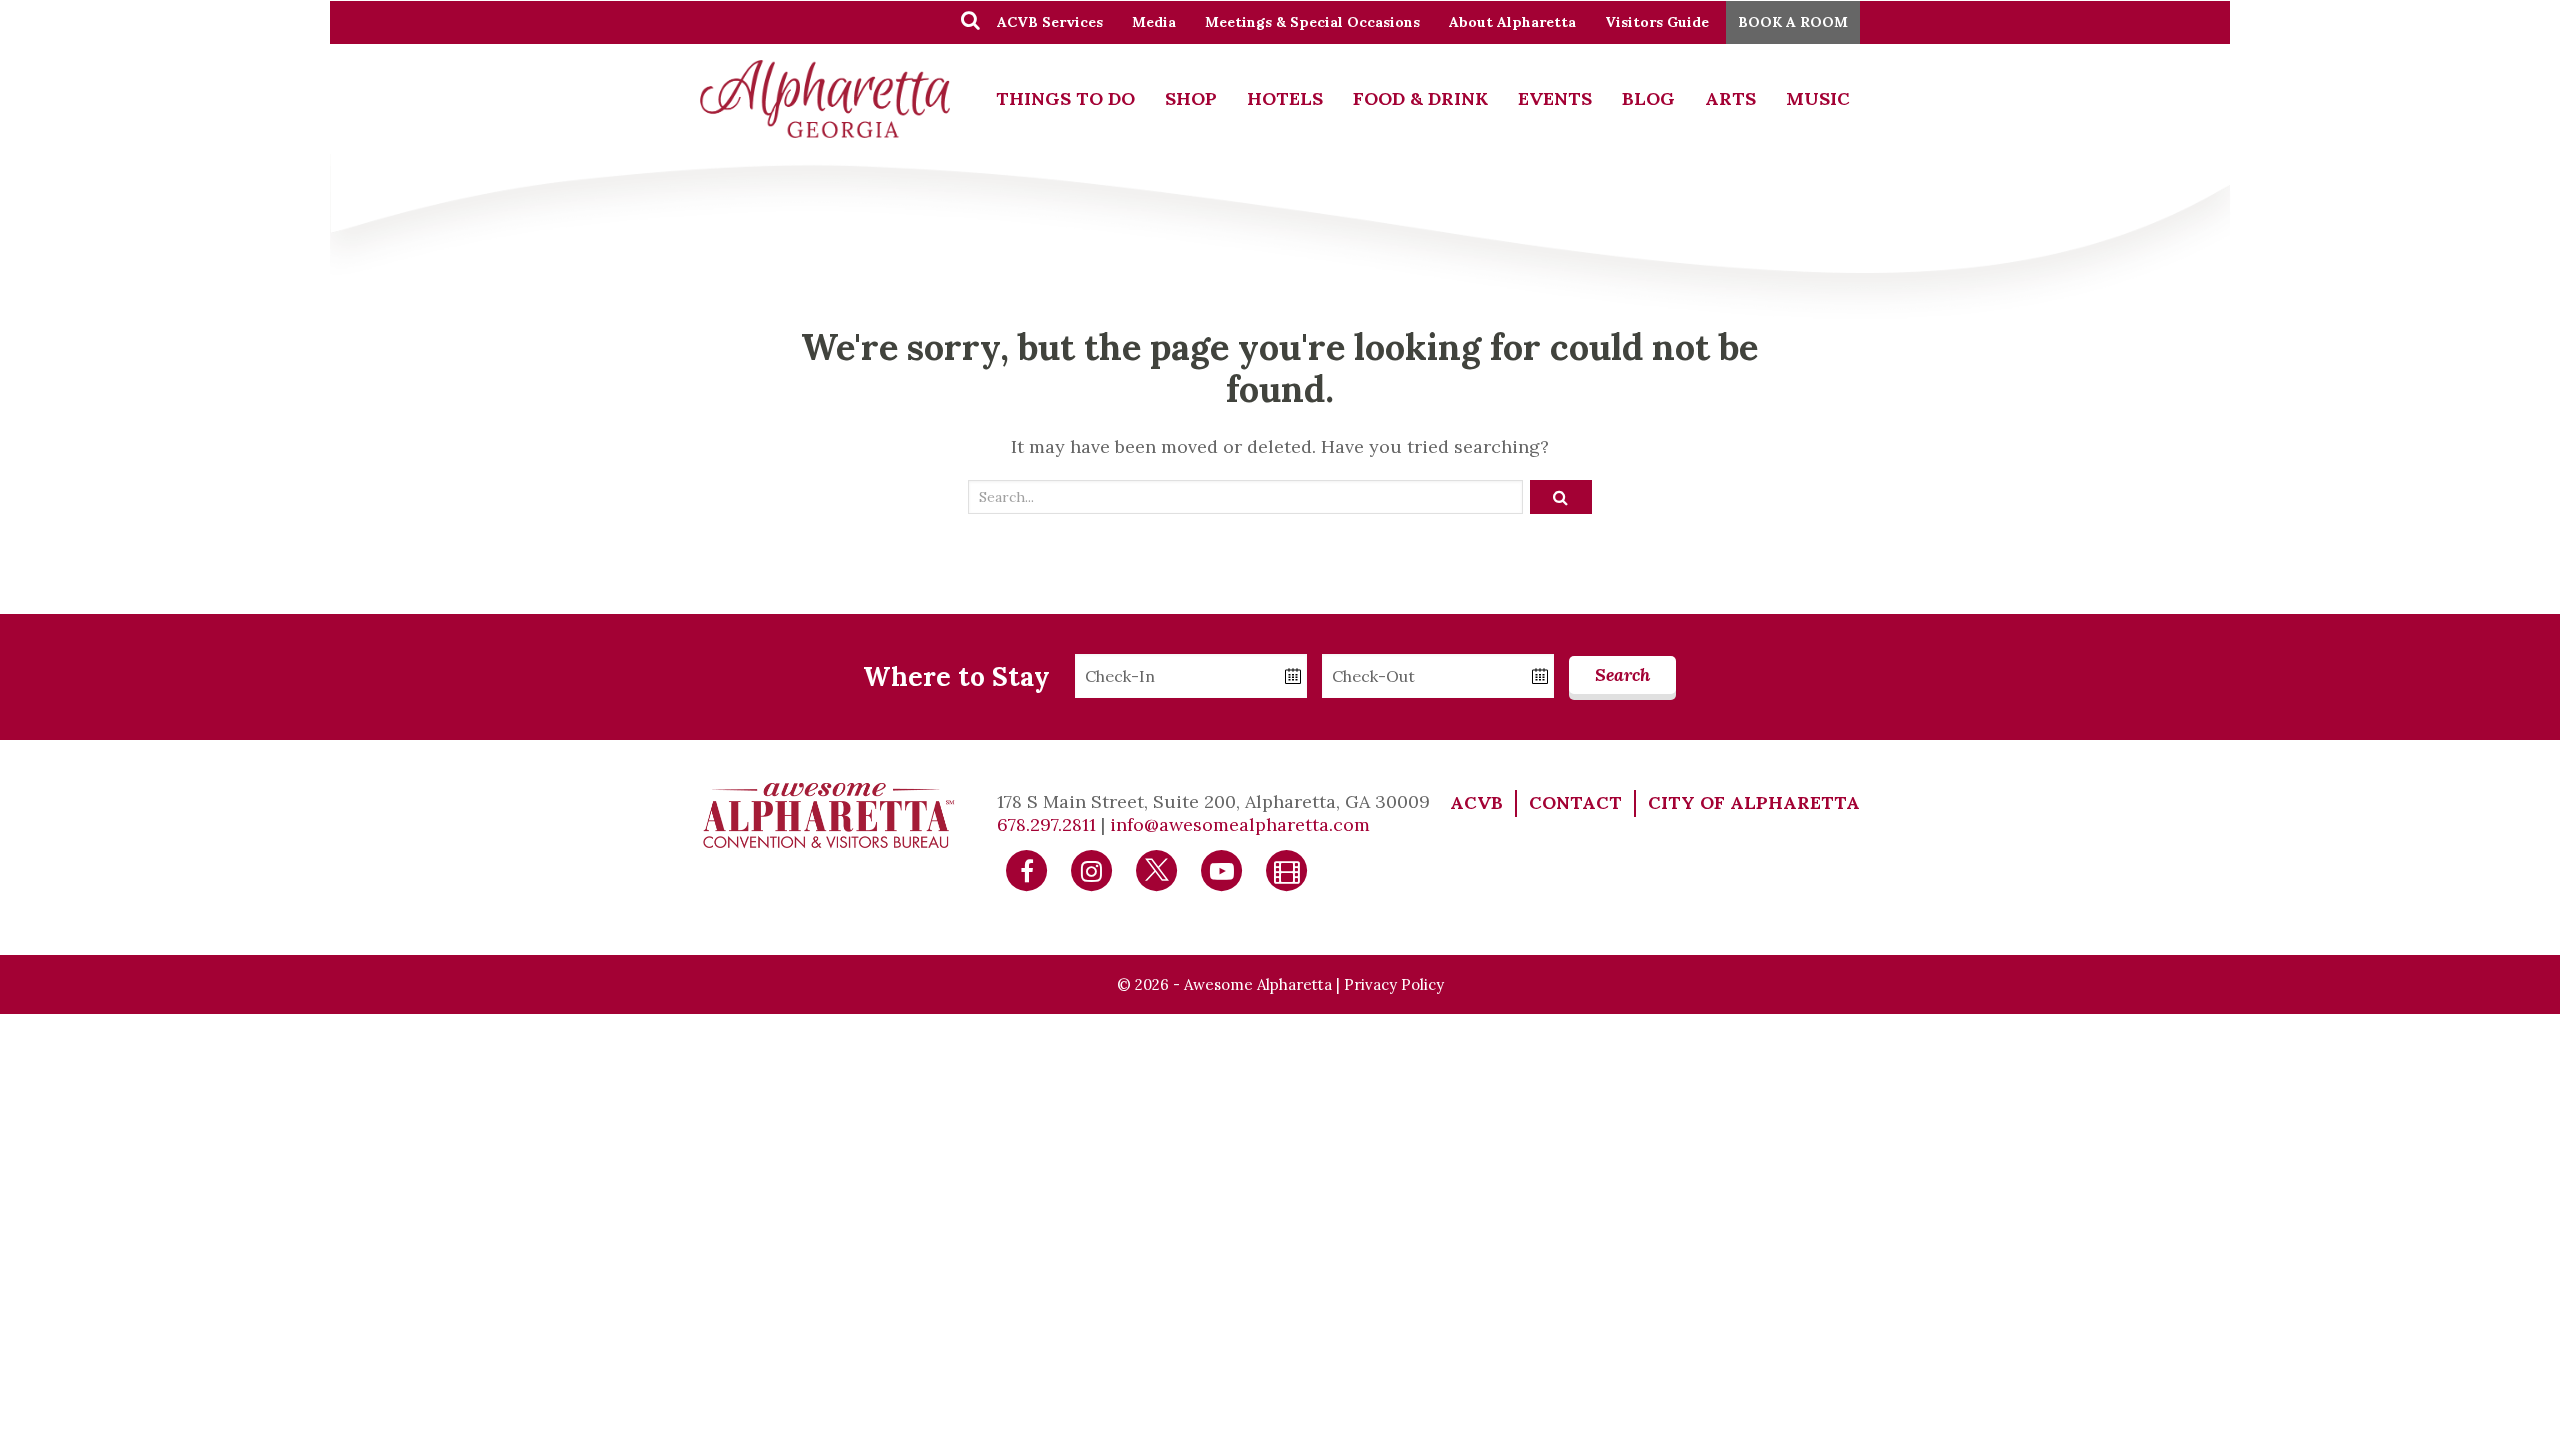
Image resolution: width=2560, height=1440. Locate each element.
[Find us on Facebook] (1027, 868)
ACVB (1476, 802)
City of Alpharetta (1754, 802)
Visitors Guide (1657, 22)
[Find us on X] (1157, 868)
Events (1555, 98)
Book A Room (1793, 22)
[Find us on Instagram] (1092, 868)
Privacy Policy (1394, 984)
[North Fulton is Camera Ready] (1287, 868)
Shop (1191, 98)
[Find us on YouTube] (1222, 868)
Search (1622, 674)
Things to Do (1065, 98)
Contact (1575, 802)
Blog (1648, 98)
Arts (1730, 98)
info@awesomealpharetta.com (1240, 824)
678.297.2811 (1046, 824)
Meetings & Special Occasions (1312, 22)
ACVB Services (1050, 22)
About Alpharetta (1512, 22)
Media (1154, 22)
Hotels (1285, 98)
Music (1818, 98)
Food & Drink (1420, 98)
